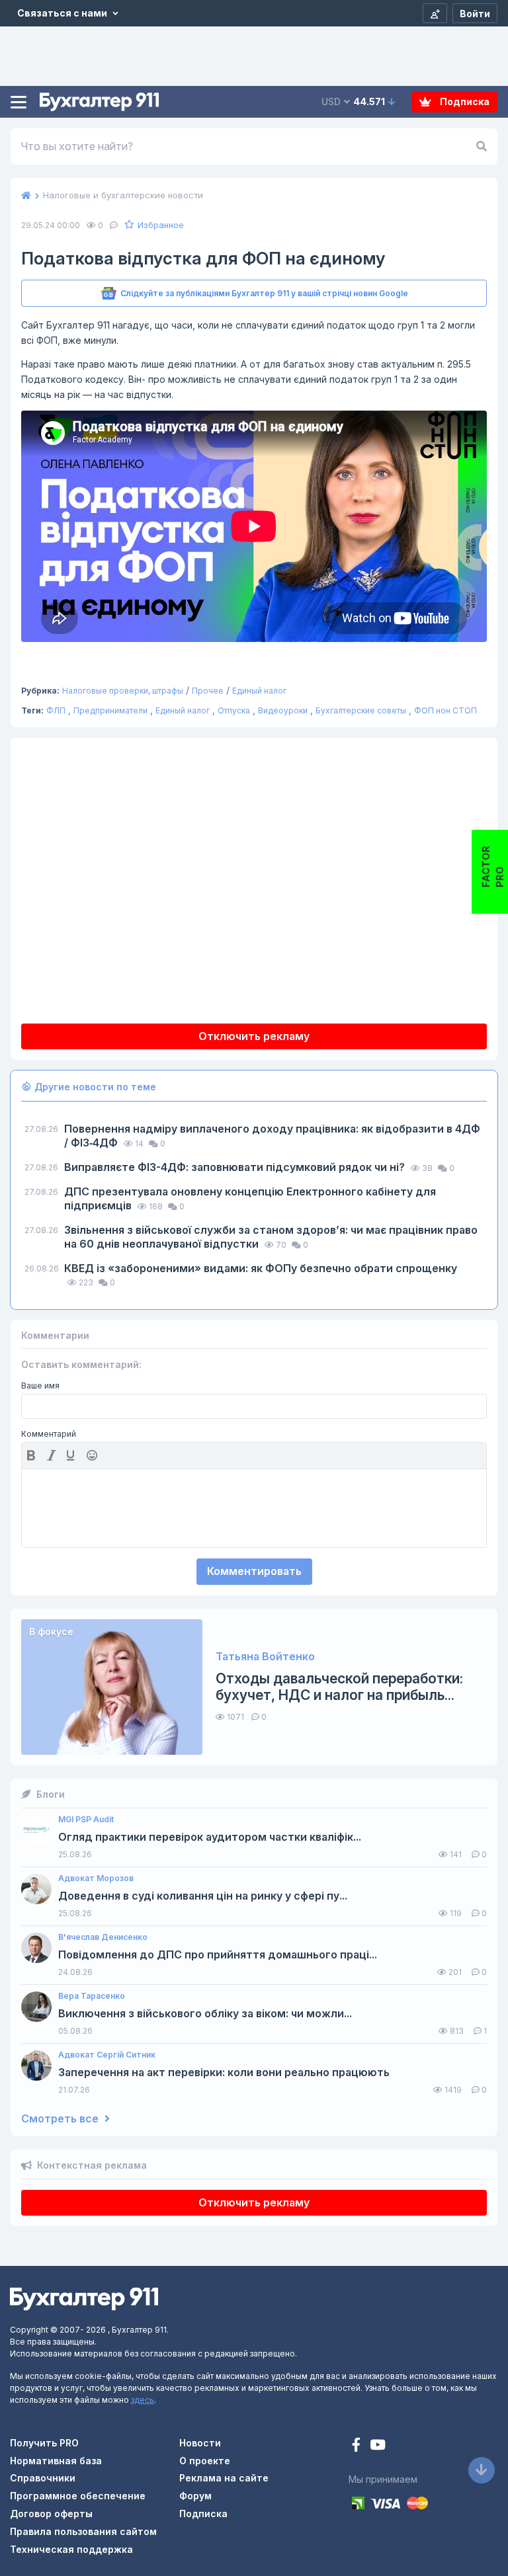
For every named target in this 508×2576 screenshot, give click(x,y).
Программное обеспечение (78, 2496)
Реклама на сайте (224, 2478)
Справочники (43, 2478)
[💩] (93, 1455)
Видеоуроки (283, 710)
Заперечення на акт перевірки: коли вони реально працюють (224, 2073)
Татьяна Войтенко (265, 1657)
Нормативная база (56, 2461)
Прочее (208, 691)
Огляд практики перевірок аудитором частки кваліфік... (210, 1837)
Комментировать (254, 1571)
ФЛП (56, 710)
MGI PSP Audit (86, 1820)
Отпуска (234, 710)
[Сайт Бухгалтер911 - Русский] (84, 2298)
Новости (200, 2443)
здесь (143, 2400)
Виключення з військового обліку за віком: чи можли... (205, 2014)
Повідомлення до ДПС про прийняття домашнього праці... (218, 1955)
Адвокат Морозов (96, 1878)
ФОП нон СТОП (445, 710)
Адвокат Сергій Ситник (107, 2055)
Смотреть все (61, 2119)
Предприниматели (110, 710)
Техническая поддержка (71, 2549)
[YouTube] (378, 2446)
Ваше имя (40, 1386)
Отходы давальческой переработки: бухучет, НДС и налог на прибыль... (339, 1687)
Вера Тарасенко (92, 1996)
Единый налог (259, 691)
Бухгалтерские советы (361, 710)
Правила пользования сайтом (83, 2531)
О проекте (205, 2461)
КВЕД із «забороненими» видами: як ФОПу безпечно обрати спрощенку (261, 1268)
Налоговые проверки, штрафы (123, 691)
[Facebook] (358, 2446)
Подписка (464, 101)
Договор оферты (51, 2514)
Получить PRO (44, 2443)
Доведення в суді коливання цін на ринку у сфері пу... (203, 1896)
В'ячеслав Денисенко (103, 1937)
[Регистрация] (435, 13)
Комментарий (49, 1434)
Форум (195, 2496)
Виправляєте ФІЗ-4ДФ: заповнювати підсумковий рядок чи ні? (236, 1167)
